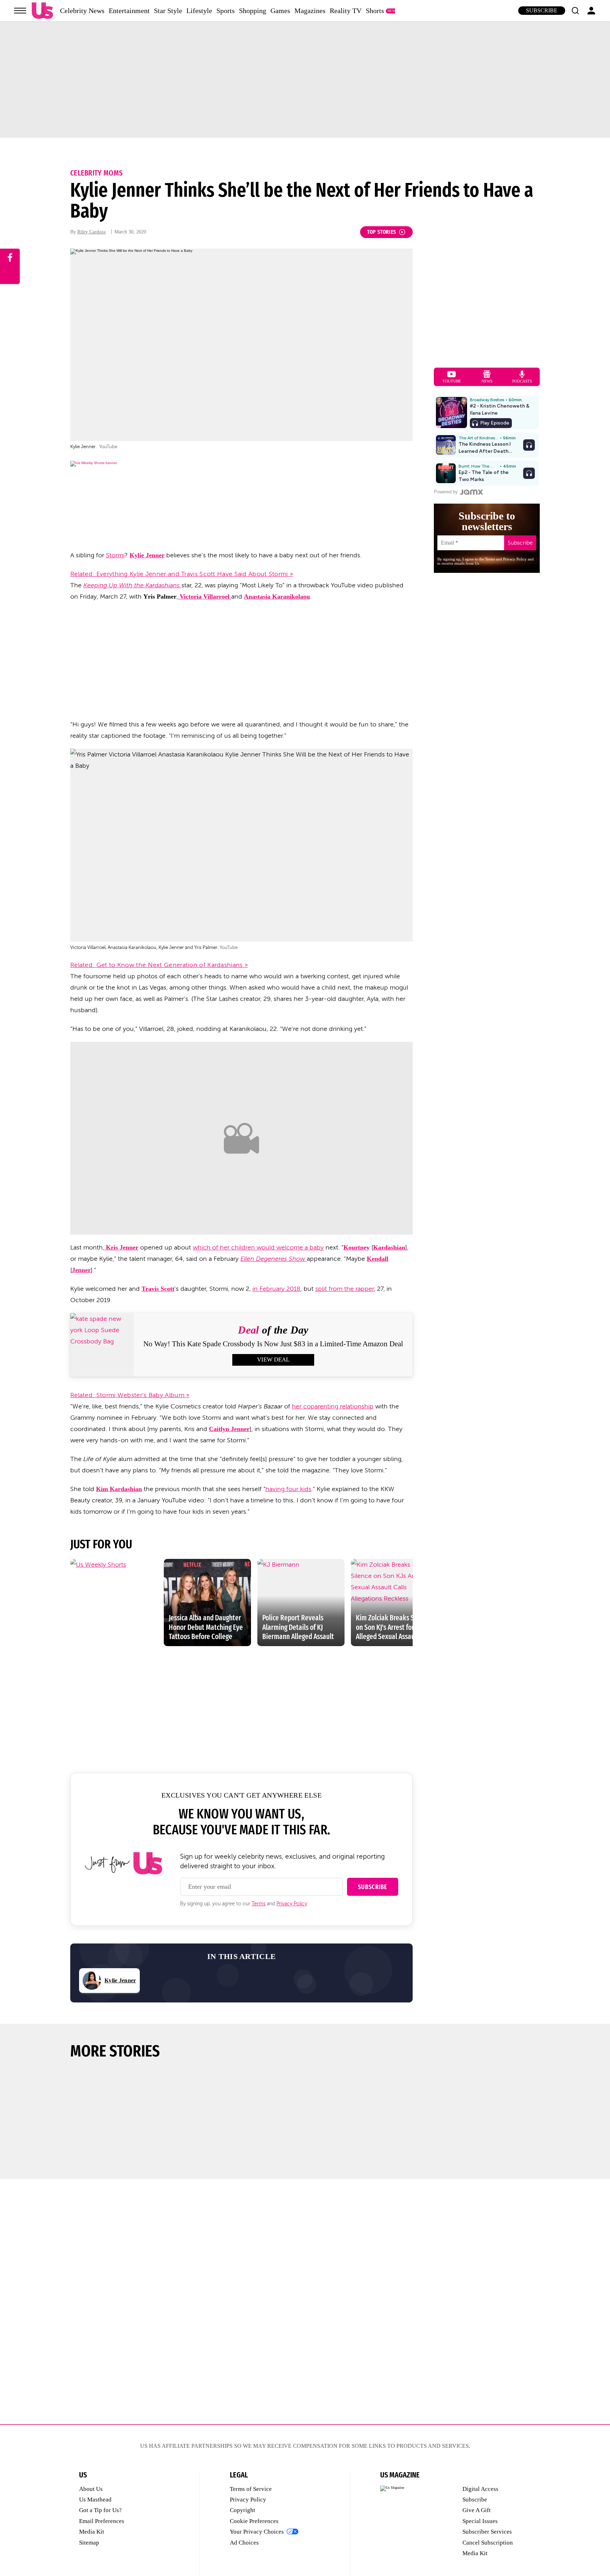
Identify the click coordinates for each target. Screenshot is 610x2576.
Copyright (243, 2510)
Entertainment (129, 11)
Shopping (253, 11)
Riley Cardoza (91, 232)
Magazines (310, 11)
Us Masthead (95, 2500)
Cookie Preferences (254, 2521)
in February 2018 (276, 1289)
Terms (259, 1904)
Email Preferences (102, 2521)
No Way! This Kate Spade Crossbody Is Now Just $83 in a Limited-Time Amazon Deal (273, 1344)
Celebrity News (82, 11)
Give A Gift (477, 2510)
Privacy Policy (292, 1904)
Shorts (375, 11)
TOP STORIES (382, 232)
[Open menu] (20, 11)
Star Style (168, 11)
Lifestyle (199, 11)
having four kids (288, 1489)
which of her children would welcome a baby (258, 1247)
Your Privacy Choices (257, 2532)
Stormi (115, 555)
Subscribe (542, 10)
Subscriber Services (487, 2532)
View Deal (273, 1360)
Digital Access (480, 2489)
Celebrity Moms (96, 173)
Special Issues (480, 2521)
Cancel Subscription (488, 2543)
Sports (226, 11)
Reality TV (346, 11)
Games (280, 11)
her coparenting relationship (333, 1406)
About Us (91, 2489)
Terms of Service (251, 2489)
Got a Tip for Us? (100, 2510)
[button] (575, 11)
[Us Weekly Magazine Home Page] (42, 11)
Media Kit (92, 2532)
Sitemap (89, 2543)
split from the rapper (345, 1289)
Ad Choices (244, 2543)
